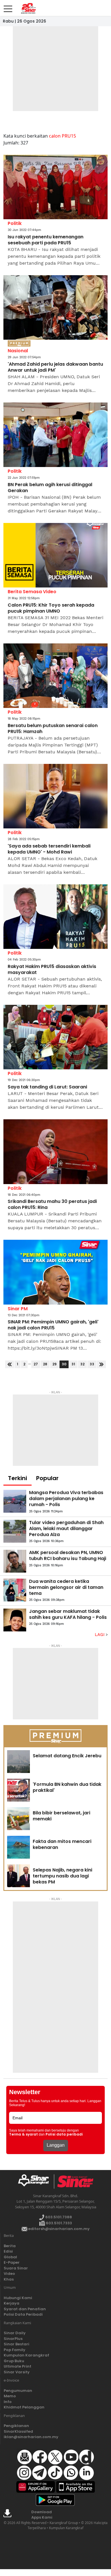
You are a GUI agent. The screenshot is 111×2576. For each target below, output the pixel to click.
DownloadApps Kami (42, 2515)
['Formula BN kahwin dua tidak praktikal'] (18, 1790)
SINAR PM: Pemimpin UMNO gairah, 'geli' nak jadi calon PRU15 (53, 1325)
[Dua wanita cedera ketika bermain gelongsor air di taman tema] (15, 1590)
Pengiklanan (16, 2426)
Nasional (18, 351)
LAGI (100, 1635)
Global (10, 2257)
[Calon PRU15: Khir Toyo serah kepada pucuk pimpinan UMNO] (55, 555)
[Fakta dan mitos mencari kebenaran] (18, 1847)
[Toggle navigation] (8, 7)
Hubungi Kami (18, 2298)
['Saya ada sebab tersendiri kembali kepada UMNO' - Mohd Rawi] (55, 796)
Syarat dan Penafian (25, 2309)
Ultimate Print (18, 2366)
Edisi (8, 2251)
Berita (10, 2246)
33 (92, 1364)
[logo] (36, 2181)
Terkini (18, 1478)
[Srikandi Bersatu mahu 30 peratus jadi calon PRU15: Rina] (55, 1152)
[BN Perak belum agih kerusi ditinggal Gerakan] (55, 435)
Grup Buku (14, 2361)
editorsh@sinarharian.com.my (58, 2229)
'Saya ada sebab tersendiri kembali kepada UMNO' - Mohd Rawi (49, 849)
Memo (10, 2396)
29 (55, 1364)
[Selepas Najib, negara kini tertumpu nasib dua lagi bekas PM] (18, 1876)
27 (36, 1364)
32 (82, 1364)
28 (45, 1364)
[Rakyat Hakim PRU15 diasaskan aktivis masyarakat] (55, 917)
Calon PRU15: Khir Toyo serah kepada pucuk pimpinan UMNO (51, 608)
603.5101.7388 (58, 2217)
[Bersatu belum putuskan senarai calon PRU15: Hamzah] (55, 676)
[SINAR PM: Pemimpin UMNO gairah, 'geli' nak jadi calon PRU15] (55, 1272)
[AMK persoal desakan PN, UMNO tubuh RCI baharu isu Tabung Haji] (15, 1561)
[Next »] (101, 1364)
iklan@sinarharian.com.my (31, 2437)
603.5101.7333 (58, 2223)
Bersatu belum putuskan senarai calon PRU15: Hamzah (53, 729)
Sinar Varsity (17, 2372)
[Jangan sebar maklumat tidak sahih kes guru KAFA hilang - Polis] (15, 1620)
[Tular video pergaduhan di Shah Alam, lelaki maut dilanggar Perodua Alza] (15, 1531)
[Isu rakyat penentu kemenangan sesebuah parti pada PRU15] (55, 187)
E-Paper (12, 2262)
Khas (9, 2279)
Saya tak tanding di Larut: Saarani (47, 1087)
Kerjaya (12, 2303)
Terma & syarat (23, 2134)
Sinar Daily (15, 2333)
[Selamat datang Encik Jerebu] (18, 1762)
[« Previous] (10, 1364)
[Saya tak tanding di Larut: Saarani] (55, 1037)
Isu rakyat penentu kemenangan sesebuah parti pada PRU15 (46, 240)
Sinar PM (18, 1309)
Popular (47, 1478)
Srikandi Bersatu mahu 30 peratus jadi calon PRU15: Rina (52, 1205)
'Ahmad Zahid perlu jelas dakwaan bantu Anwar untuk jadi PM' (55, 367)
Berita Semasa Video (32, 592)
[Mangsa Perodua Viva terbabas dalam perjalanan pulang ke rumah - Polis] (15, 1501)
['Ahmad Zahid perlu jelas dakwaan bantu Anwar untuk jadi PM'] (55, 308)
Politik (15, 223)
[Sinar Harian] (28, 8)
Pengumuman (18, 2391)
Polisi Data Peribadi (23, 2314)
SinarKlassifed (18, 2431)
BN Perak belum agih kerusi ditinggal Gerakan (50, 488)
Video (9, 2274)
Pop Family (15, 2350)
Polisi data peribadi (64, 2134)
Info (8, 2402)
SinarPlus (13, 2339)
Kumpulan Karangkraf (26, 2355)
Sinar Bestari (17, 2344)
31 (73, 1364)
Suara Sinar (16, 2268)
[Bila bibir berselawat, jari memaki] (18, 1819)
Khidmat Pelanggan (24, 2407)
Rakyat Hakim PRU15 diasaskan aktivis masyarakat (52, 970)
